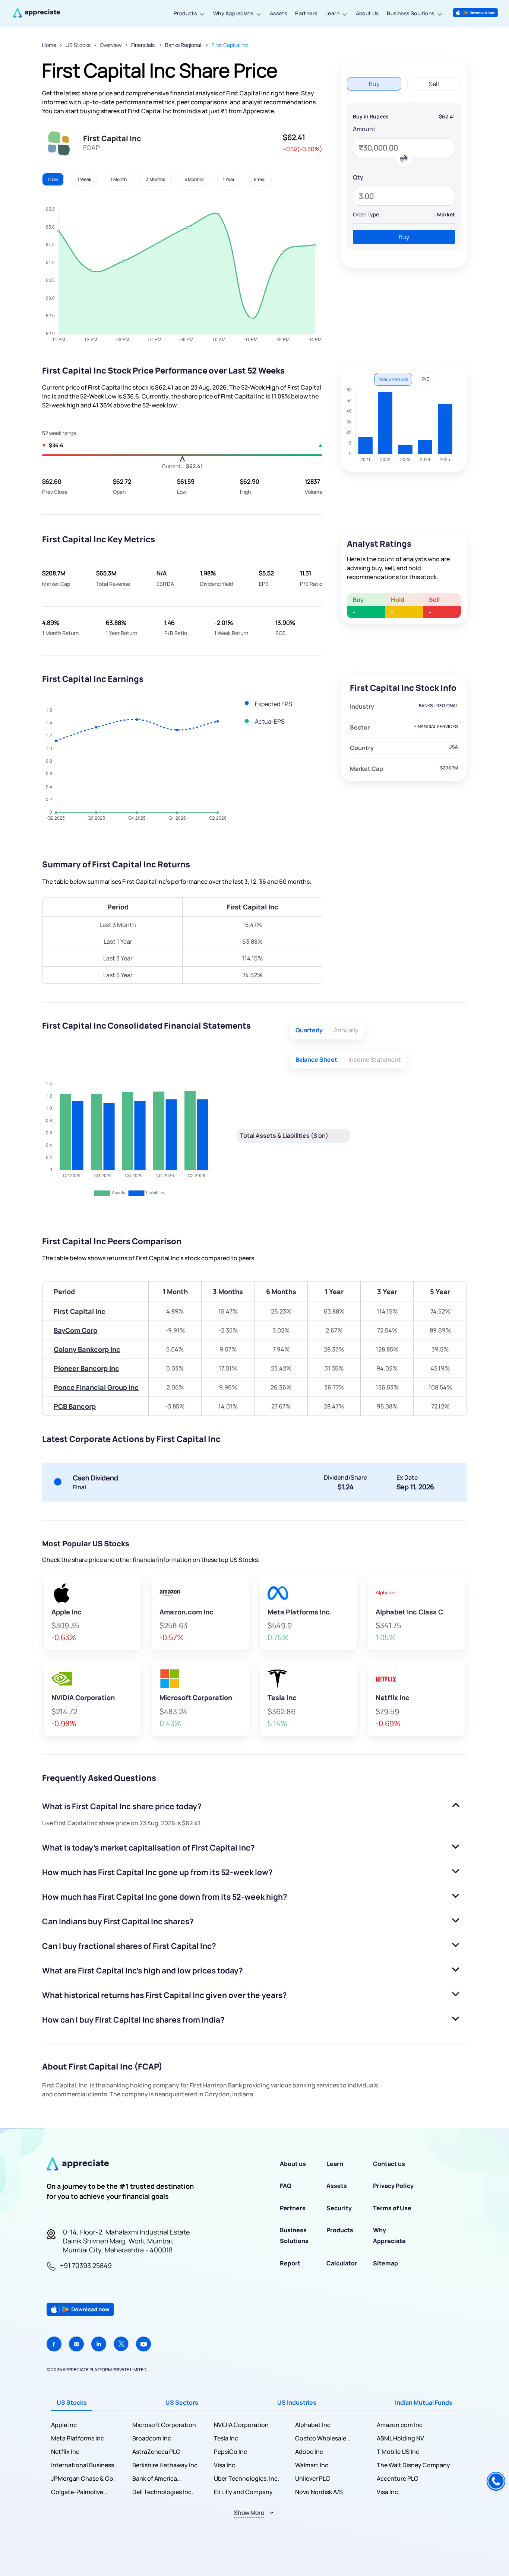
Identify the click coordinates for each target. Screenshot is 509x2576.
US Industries (297, 2402)
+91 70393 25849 (86, 2265)
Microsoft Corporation (164, 2425)
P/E (426, 379)
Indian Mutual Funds (424, 2402)
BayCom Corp (75, 1330)
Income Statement (375, 1060)
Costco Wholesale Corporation (321, 2438)
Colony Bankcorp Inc (87, 1349)
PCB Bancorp (75, 1406)
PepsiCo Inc (230, 2452)
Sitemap (385, 2263)
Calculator (342, 2263)
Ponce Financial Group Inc (96, 1387)
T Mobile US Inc (398, 2452)
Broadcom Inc (152, 2438)
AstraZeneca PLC (156, 2452)
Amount (364, 129)
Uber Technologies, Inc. (246, 2478)
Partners (306, 13)
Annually (346, 1030)
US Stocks (78, 45)
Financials (143, 45)
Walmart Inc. (312, 2465)
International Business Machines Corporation (83, 2465)
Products (185, 13)
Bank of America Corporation (155, 2479)
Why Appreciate (233, 13)
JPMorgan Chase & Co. (83, 2478)
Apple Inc (64, 2425)
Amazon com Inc (400, 2425)
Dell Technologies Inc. (163, 2492)
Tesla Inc (226, 2438)
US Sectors (182, 2402)
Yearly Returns (393, 379)
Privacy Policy (393, 2186)
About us (293, 2164)
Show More (249, 2513)
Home (49, 45)
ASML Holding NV (400, 2438)
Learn (332, 13)
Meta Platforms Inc (78, 2438)
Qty (358, 177)
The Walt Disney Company (413, 2465)
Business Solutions (410, 13)
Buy (404, 237)
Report (290, 2263)
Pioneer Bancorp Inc (86, 1368)
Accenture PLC (398, 2478)
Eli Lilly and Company (243, 2492)
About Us (367, 13)
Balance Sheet (316, 1060)
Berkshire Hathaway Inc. (166, 2465)
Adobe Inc (309, 2452)
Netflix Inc (65, 2452)
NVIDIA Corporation (241, 2425)
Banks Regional (184, 45)
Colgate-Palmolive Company (77, 2492)
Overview (111, 45)
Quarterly (309, 1030)
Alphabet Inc (313, 2425)
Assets (278, 13)
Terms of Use (392, 2208)
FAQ (286, 2186)
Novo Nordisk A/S (319, 2492)
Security (339, 2208)
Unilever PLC (313, 2478)
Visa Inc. (225, 2465)
